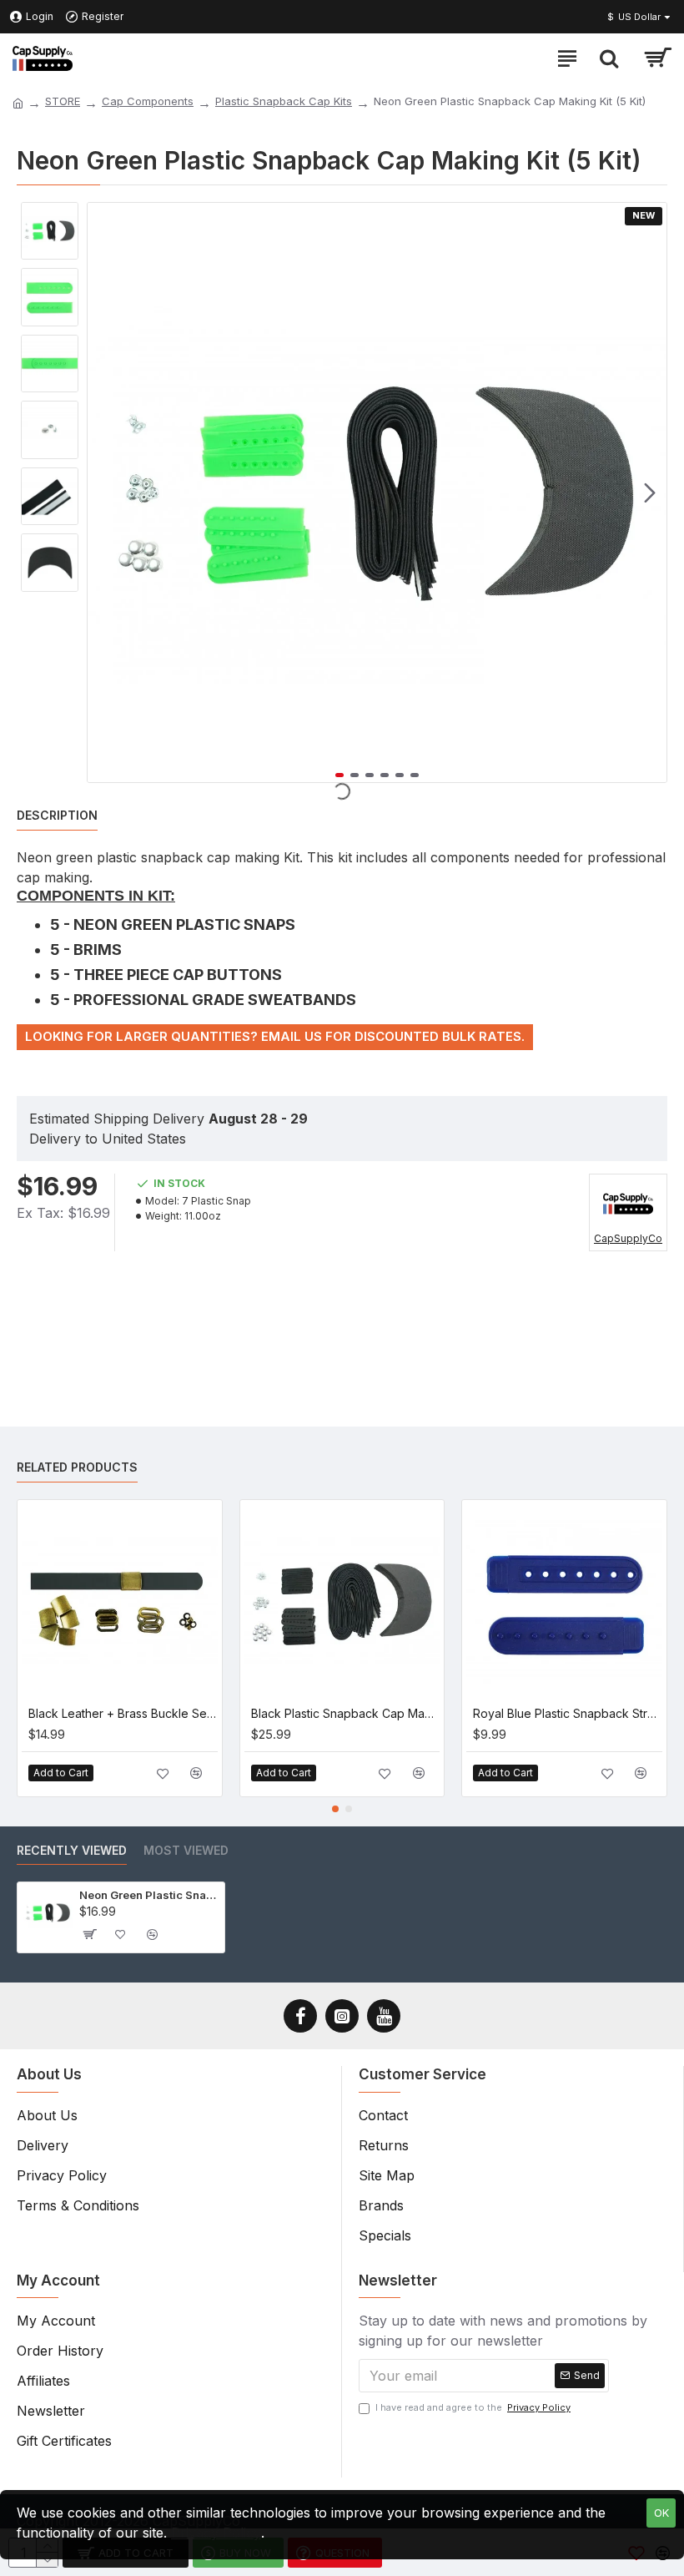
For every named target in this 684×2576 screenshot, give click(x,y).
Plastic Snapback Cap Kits (284, 101)
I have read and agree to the (473, 2407)
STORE (63, 101)
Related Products (77, 1467)
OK (661, 2513)
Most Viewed (186, 1850)
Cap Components (148, 101)
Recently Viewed (72, 1850)
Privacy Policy (216, 2533)
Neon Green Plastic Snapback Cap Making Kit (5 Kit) (149, 1895)
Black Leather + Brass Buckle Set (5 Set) (123, 1713)
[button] (104, 492)
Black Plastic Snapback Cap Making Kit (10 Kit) (346, 1713)
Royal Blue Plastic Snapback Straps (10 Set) (568, 1713)
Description (57, 815)
